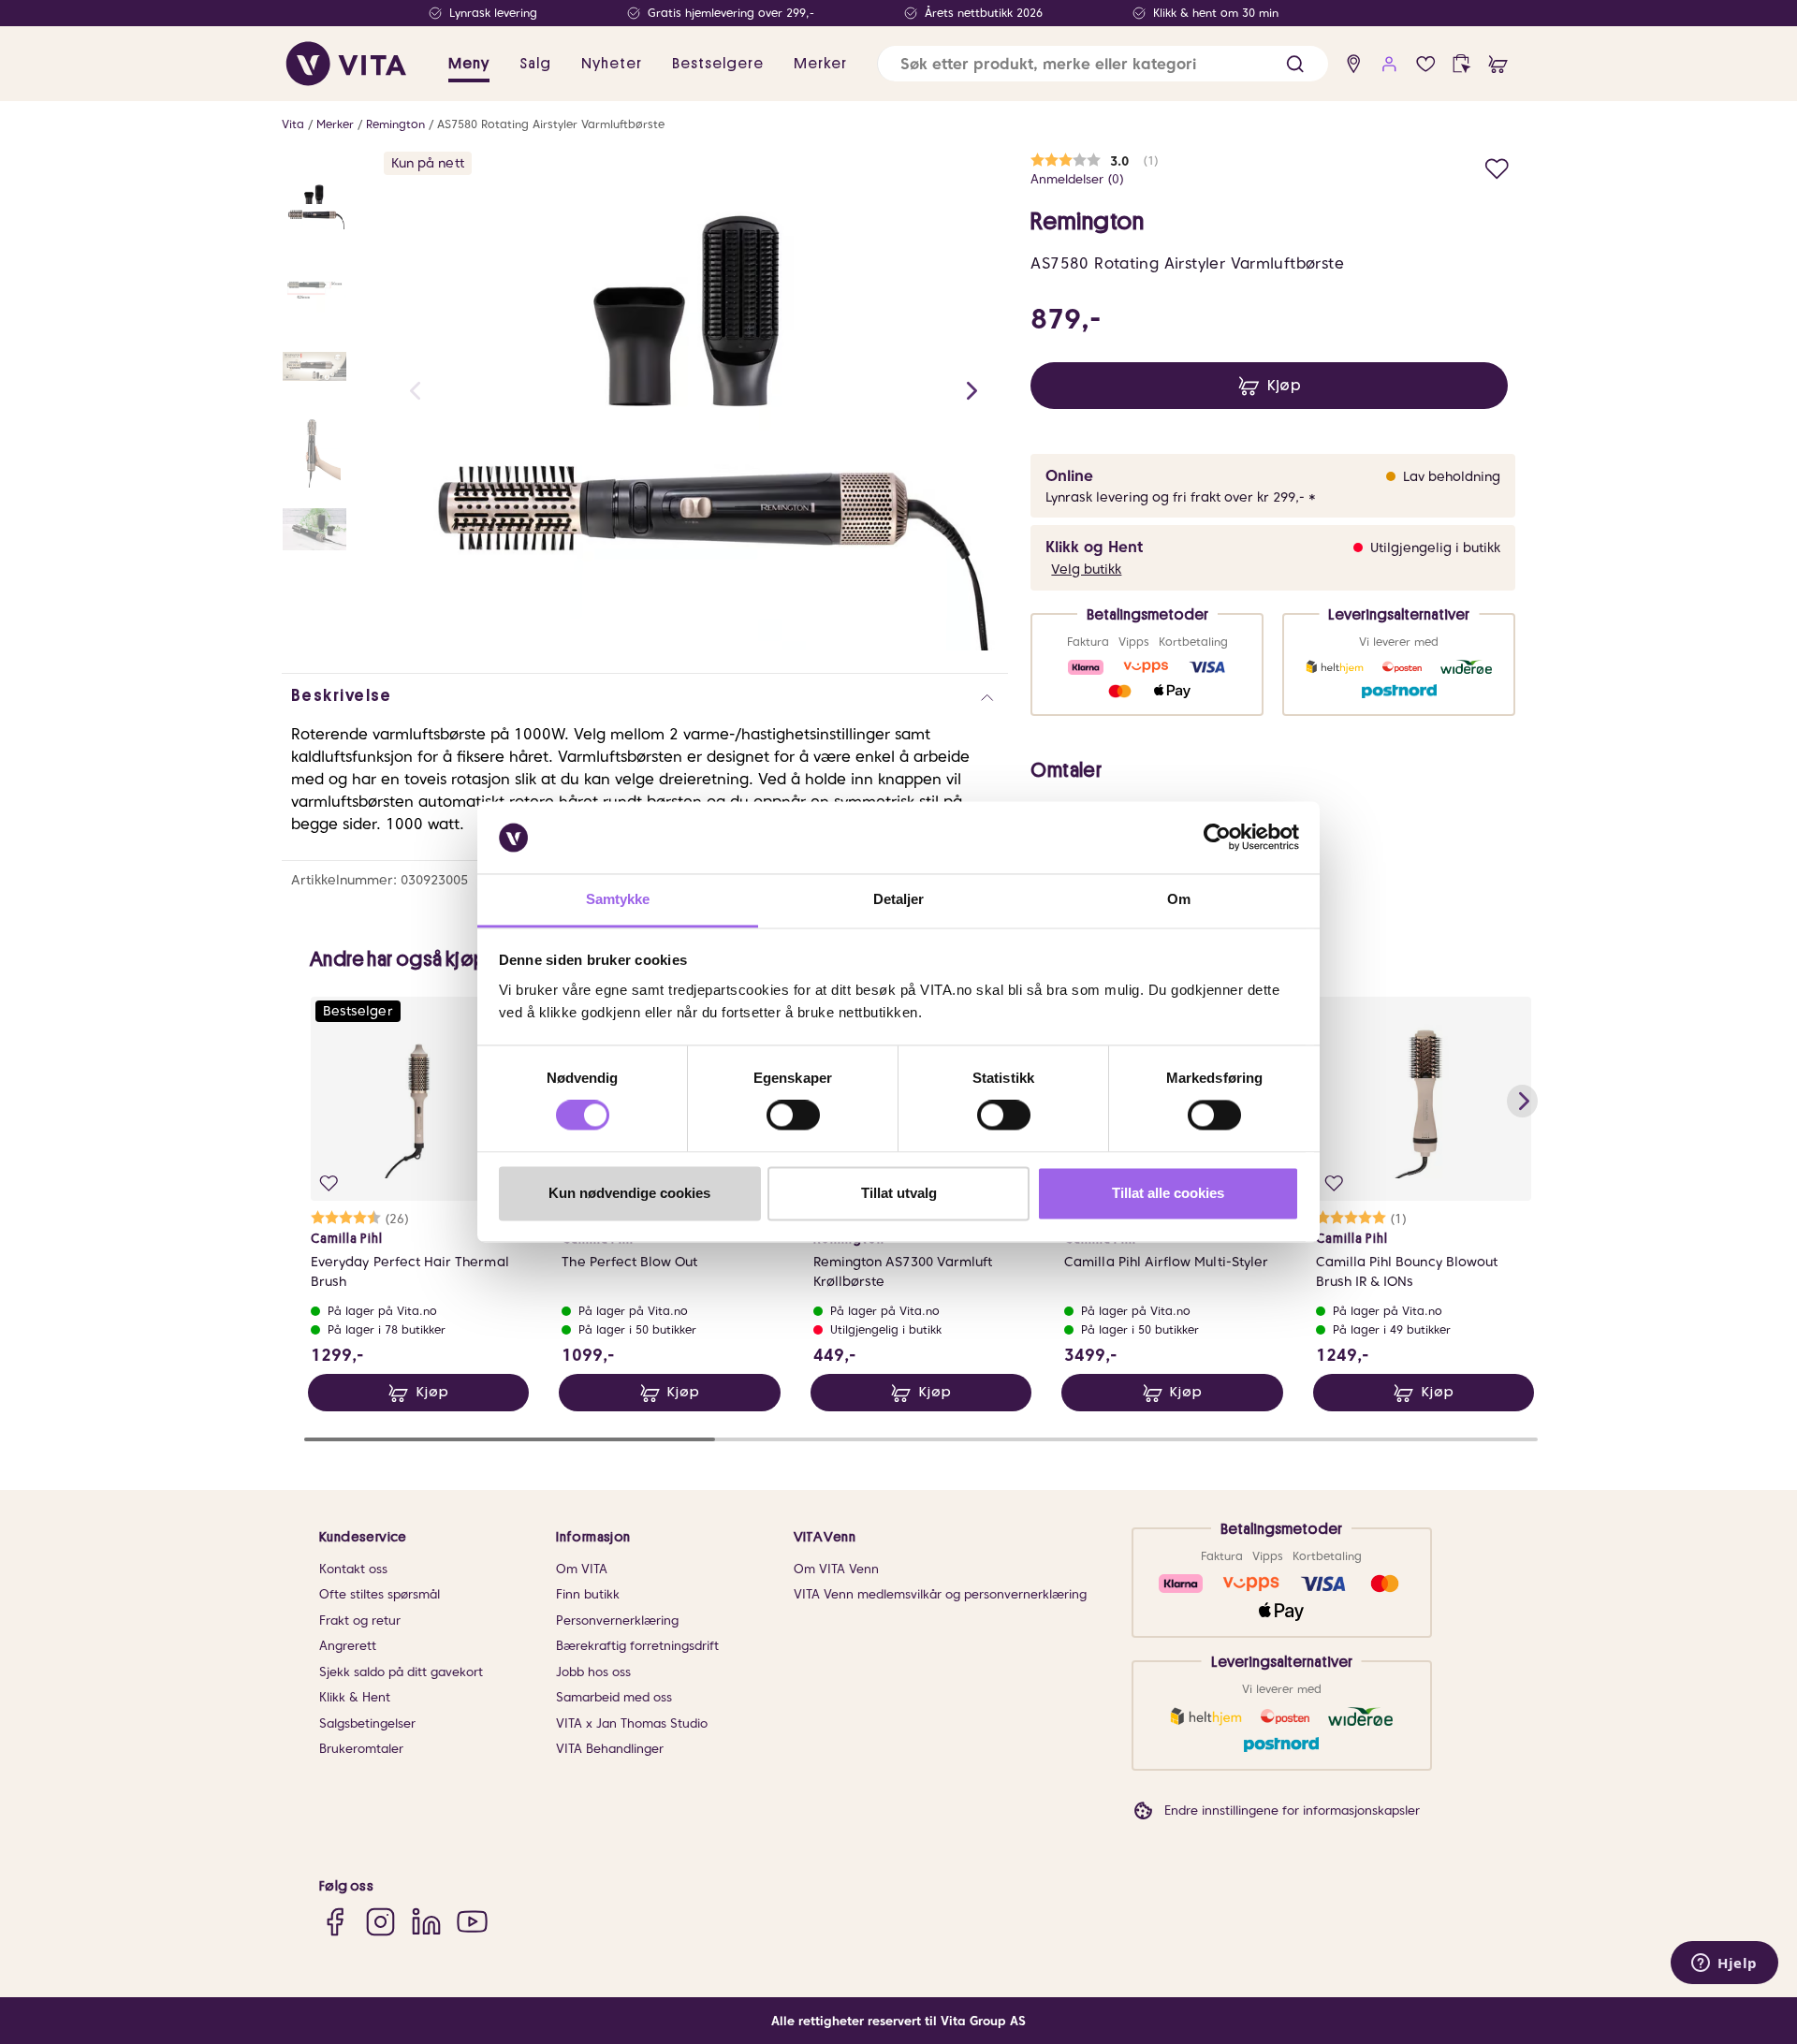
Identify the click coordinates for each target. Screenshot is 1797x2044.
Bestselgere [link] (718, 64)
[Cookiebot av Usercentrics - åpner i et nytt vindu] (1217, 838)
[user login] (1389, 64)
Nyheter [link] (612, 64)
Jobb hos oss (593, 1672)
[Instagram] (380, 1922)
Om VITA (582, 1569)
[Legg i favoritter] (1497, 166)
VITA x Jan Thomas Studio (632, 1723)
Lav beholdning (1452, 476)
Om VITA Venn (836, 1569)
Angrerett (348, 1646)
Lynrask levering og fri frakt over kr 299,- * (1181, 497)
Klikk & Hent (355, 1697)
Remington (395, 124)
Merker (335, 124)
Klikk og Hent (1094, 547)
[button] (1295, 64)
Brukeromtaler (361, 1749)
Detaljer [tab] (899, 899)
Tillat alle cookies (1168, 1193)
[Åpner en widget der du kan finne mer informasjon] (1724, 1964)
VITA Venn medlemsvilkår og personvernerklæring (940, 1594)
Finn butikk (588, 1594)
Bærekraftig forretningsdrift (637, 1646)
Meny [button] (469, 64)
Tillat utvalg (899, 1193)
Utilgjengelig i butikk (1435, 547)
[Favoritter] (1426, 64)
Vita (293, 124)
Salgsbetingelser (367, 1723)
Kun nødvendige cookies (629, 1193)
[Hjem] (346, 64)
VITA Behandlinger (610, 1749)
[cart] (1498, 64)
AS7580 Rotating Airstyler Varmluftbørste (551, 124)
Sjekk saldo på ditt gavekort (401, 1672)
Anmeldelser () (1077, 179)
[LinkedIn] (426, 1922)
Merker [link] (820, 64)
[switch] (793, 1116)
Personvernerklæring (617, 1621)
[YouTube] (472, 1922)
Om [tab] (1179, 899)
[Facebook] (335, 1922)
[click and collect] (1461, 64)
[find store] (1354, 64)
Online (1069, 476)
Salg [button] (535, 64)
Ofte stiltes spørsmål (380, 1594)
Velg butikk (1086, 569)
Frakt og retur (360, 1621)
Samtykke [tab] (618, 899)
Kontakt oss (353, 1569)
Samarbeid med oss (614, 1697)
